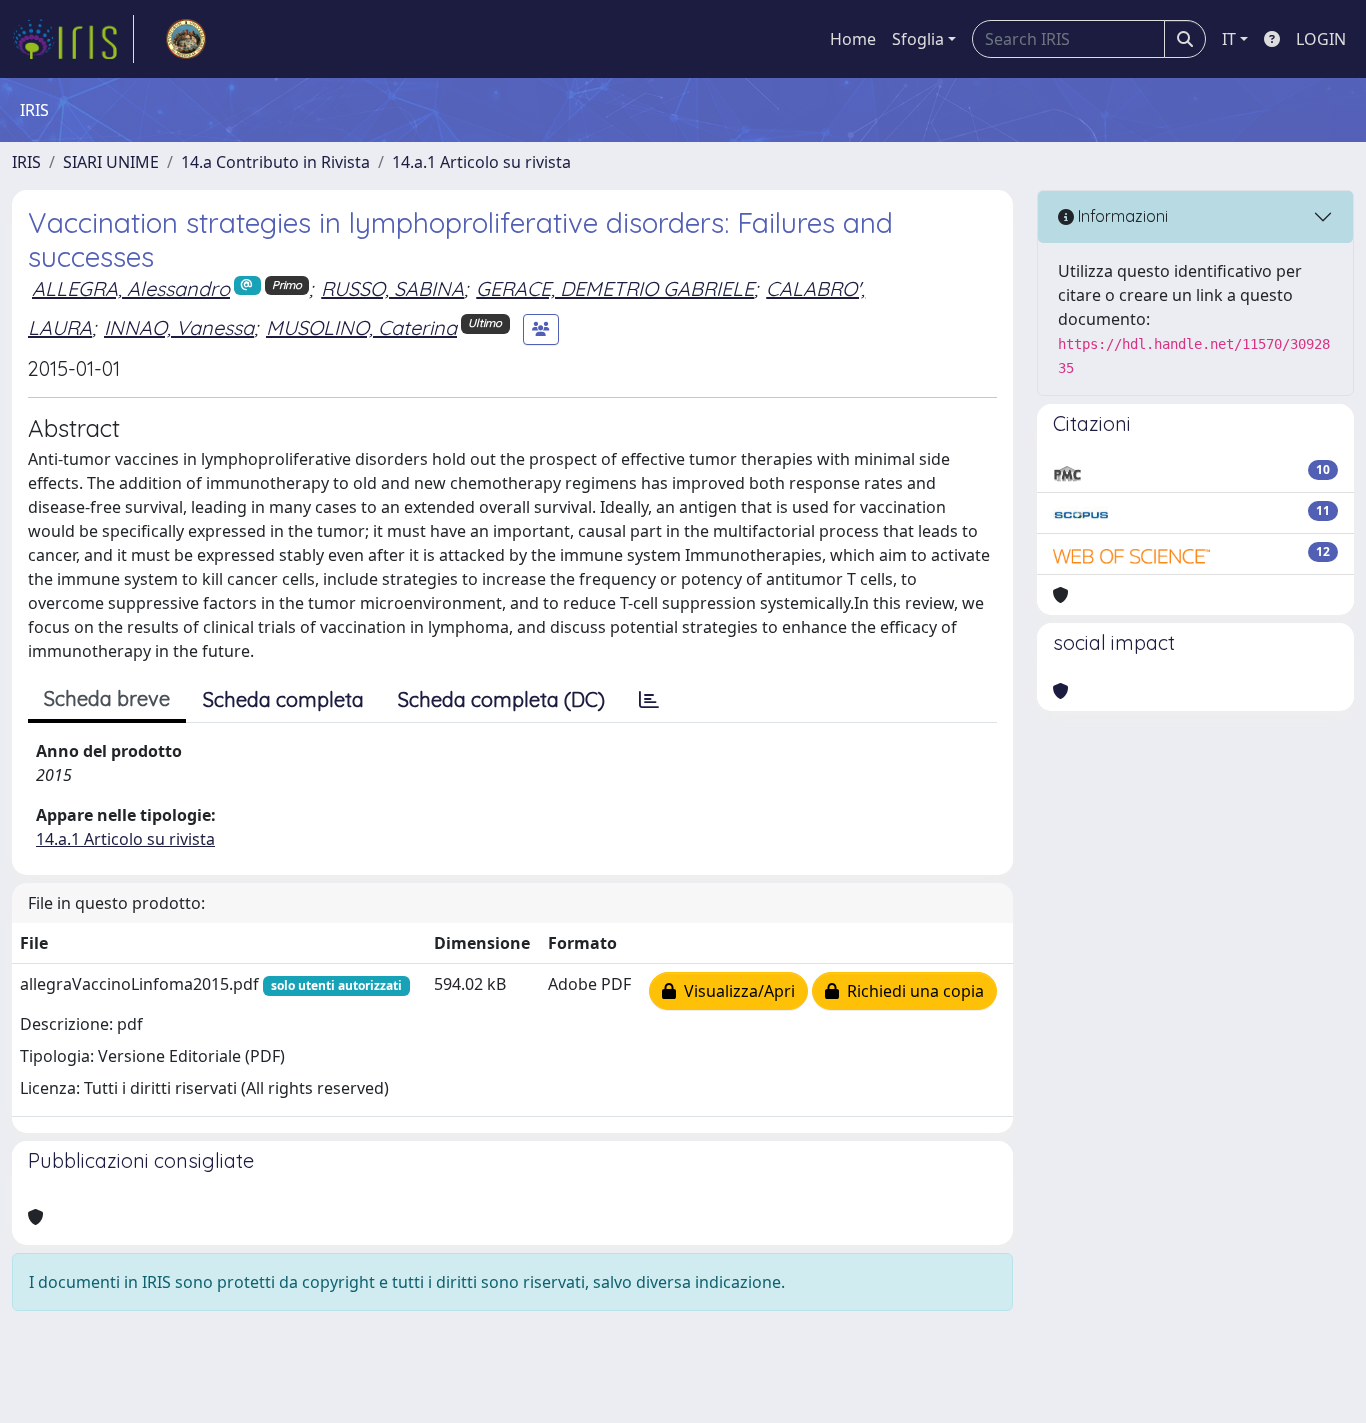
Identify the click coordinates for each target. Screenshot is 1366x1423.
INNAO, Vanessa (179, 327)
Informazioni (1121, 216)
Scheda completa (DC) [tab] (501, 699)
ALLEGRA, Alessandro (131, 288)
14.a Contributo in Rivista (275, 162)
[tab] (649, 700)
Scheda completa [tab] (283, 699)
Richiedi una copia (911, 991)
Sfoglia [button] (918, 39)
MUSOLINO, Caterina (361, 327)
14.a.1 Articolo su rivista (481, 162)
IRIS (26, 162)
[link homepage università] (186, 39)
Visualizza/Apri (735, 991)
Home (853, 39)
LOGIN (1321, 39)
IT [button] (1229, 39)
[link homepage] (73, 39)
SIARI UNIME (111, 162)
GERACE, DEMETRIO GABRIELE (615, 288)
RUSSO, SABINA (392, 288)
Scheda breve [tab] (107, 698)
